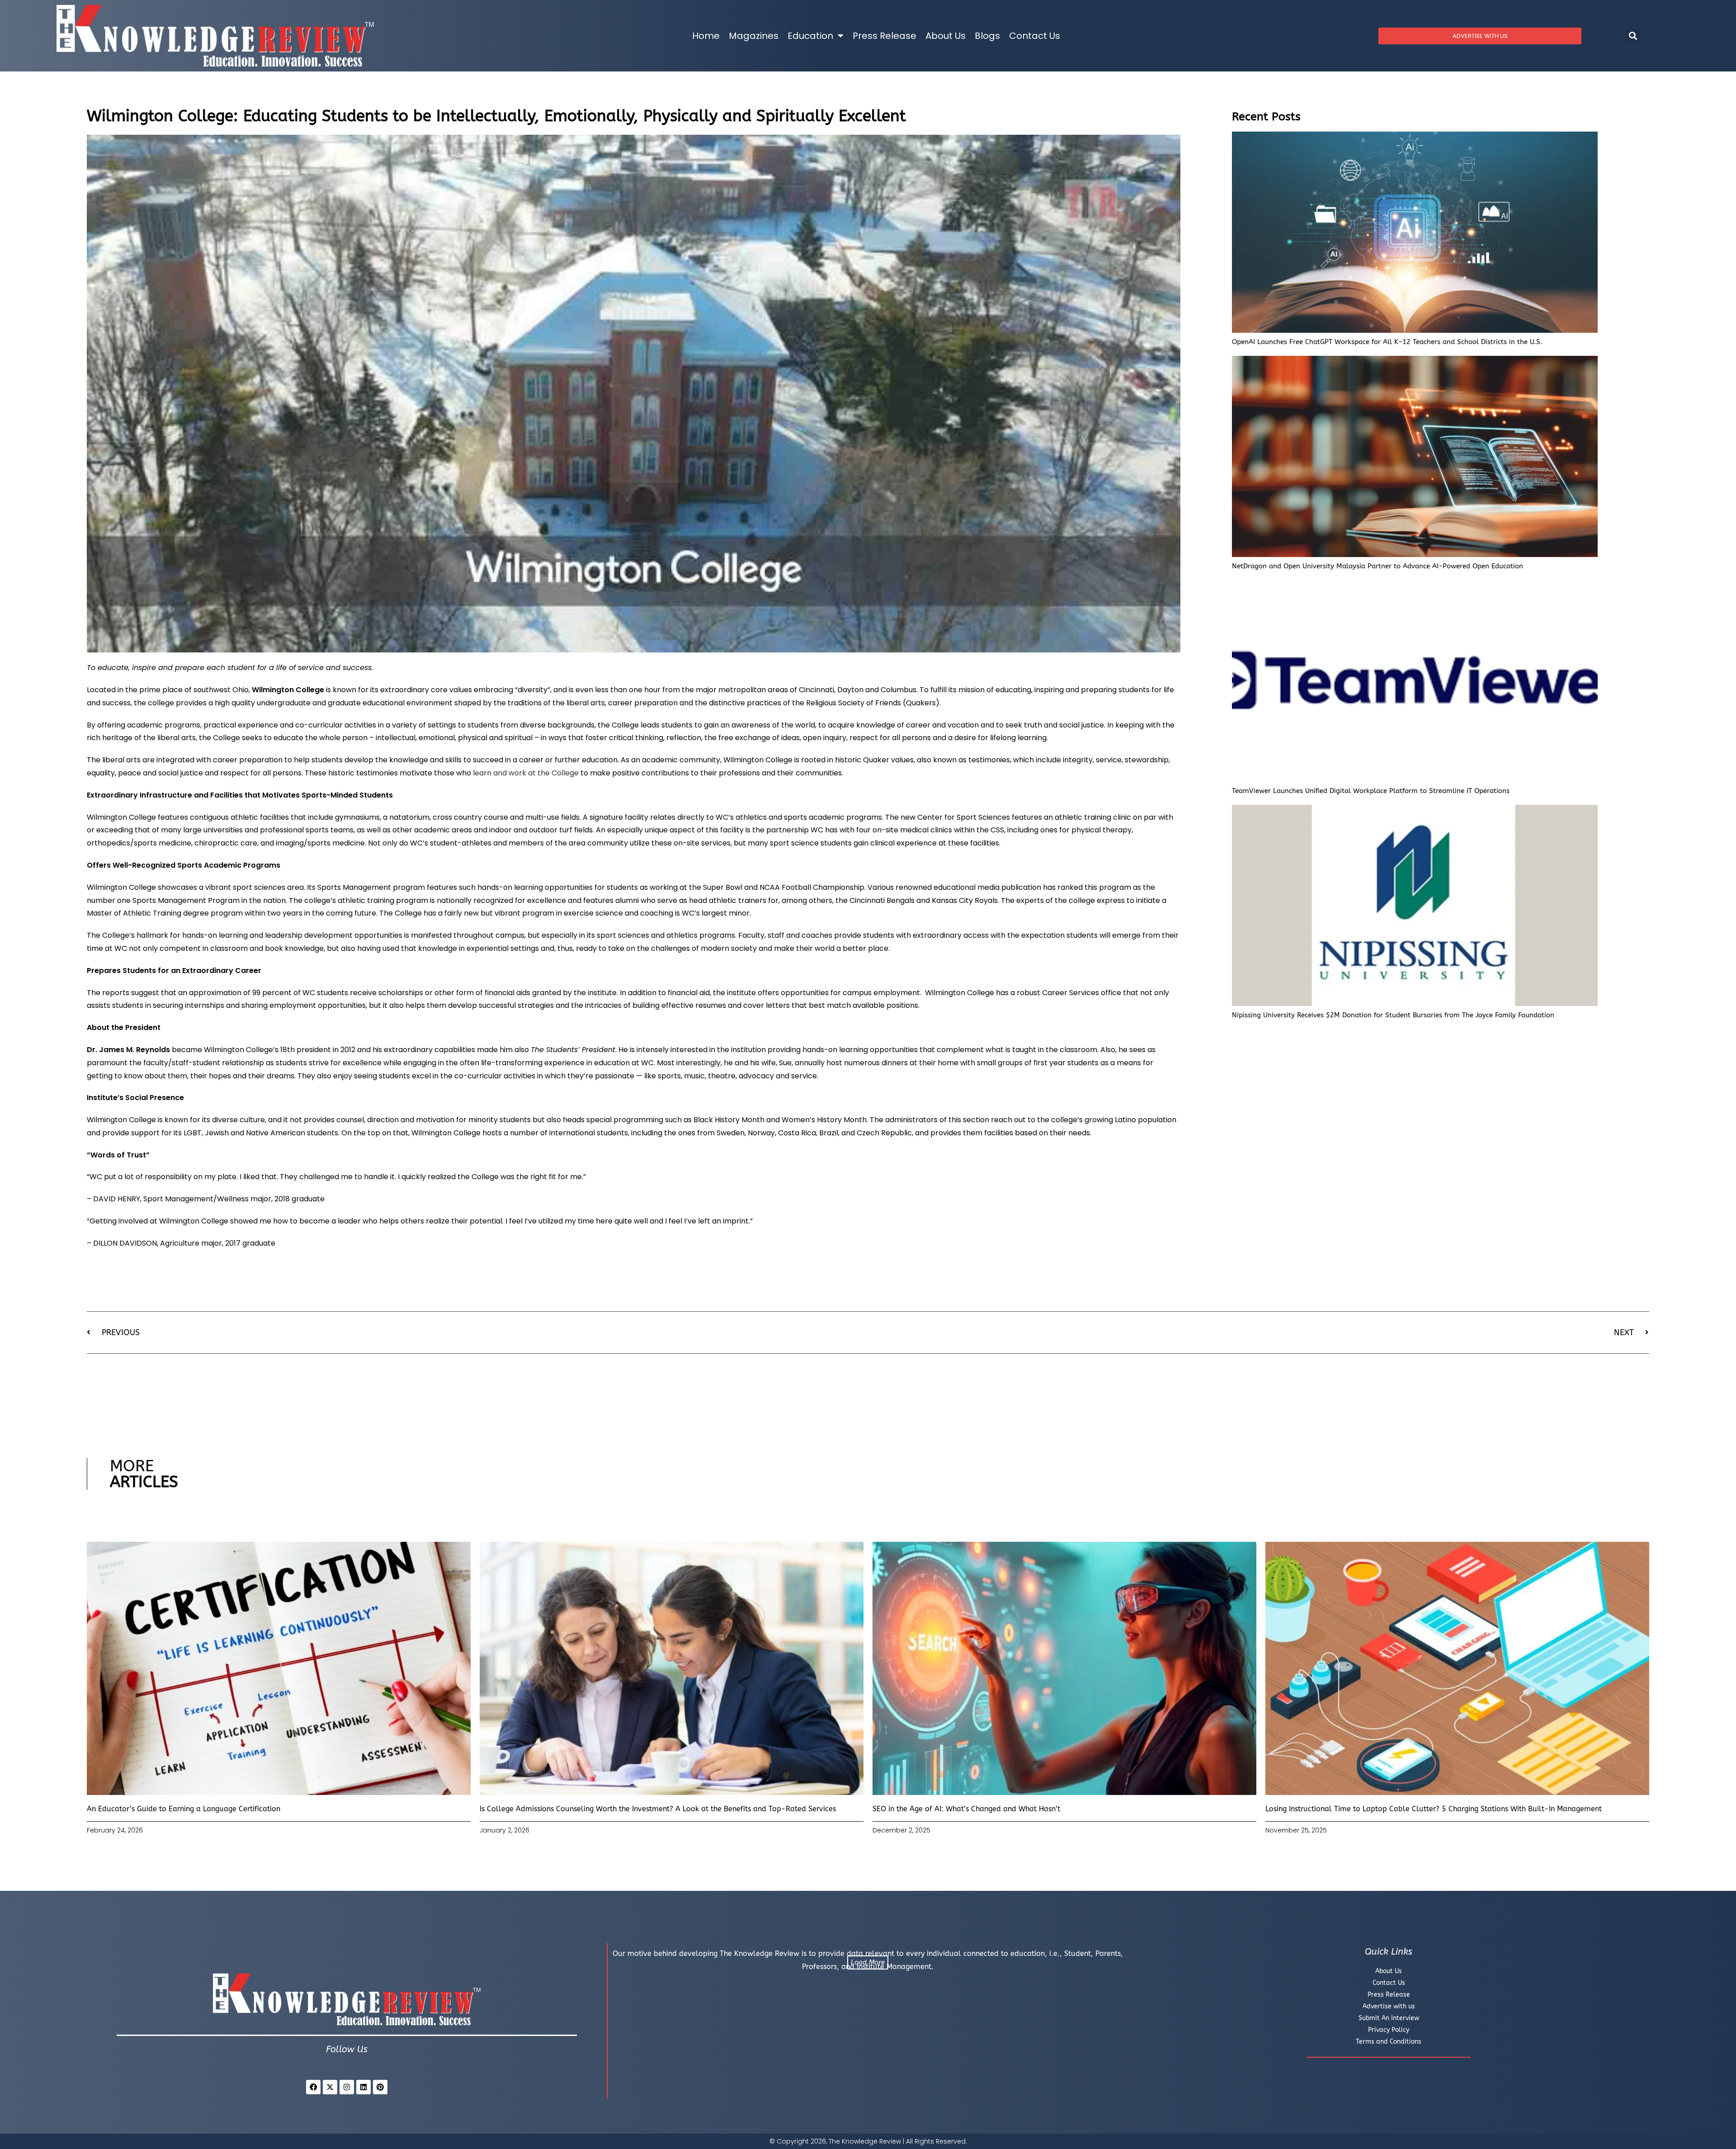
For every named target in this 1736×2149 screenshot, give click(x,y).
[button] (1633, 36)
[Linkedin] (363, 2087)
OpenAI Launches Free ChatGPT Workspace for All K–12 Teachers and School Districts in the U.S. (1387, 342)
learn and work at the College (526, 773)
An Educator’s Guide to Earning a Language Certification (184, 1809)
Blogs (987, 36)
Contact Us (1035, 36)
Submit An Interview (1389, 2018)
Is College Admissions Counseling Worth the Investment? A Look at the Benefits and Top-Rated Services (658, 1809)
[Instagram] (347, 2087)
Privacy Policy (1389, 2030)
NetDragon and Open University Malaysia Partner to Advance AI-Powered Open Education (1377, 566)
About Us (946, 36)
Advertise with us (1389, 2006)
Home (706, 36)
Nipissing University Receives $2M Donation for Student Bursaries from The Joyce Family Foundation (1393, 1015)
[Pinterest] (380, 2087)
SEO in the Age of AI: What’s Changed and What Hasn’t (966, 1809)
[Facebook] (313, 2087)
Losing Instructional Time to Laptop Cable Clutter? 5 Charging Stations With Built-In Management (1434, 1809)
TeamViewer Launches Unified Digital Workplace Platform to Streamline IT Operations (1371, 791)
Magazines (754, 36)
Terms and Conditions (1389, 2042)
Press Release (885, 36)
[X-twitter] (330, 2087)
